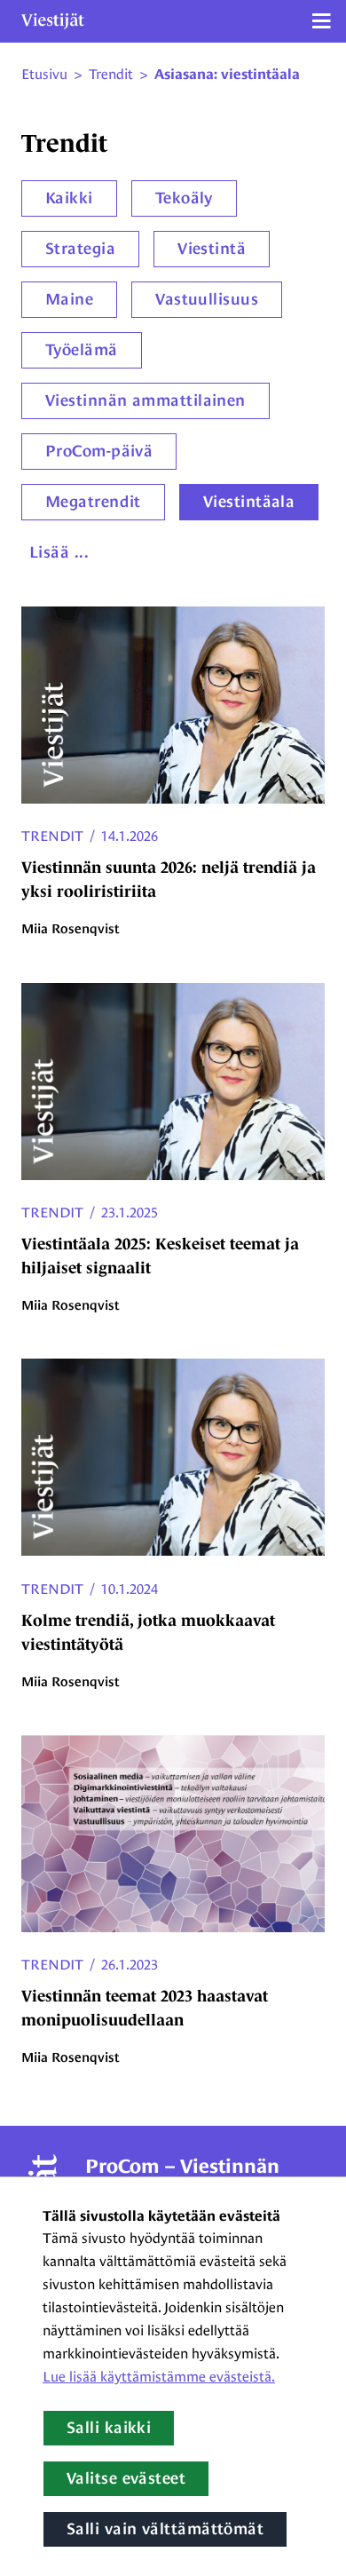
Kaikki (69, 198)
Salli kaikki (109, 2428)
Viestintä (212, 249)
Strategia (80, 249)
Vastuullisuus (207, 299)
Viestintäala (249, 502)
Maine (69, 299)
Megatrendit (93, 502)
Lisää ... (59, 552)
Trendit (52, 836)
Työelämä (82, 350)
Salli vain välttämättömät (165, 2529)
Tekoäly (184, 198)
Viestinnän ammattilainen (145, 400)
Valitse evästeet (126, 2478)
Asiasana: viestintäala (227, 75)
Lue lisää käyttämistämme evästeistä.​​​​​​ (159, 2377)
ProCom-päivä (99, 451)
